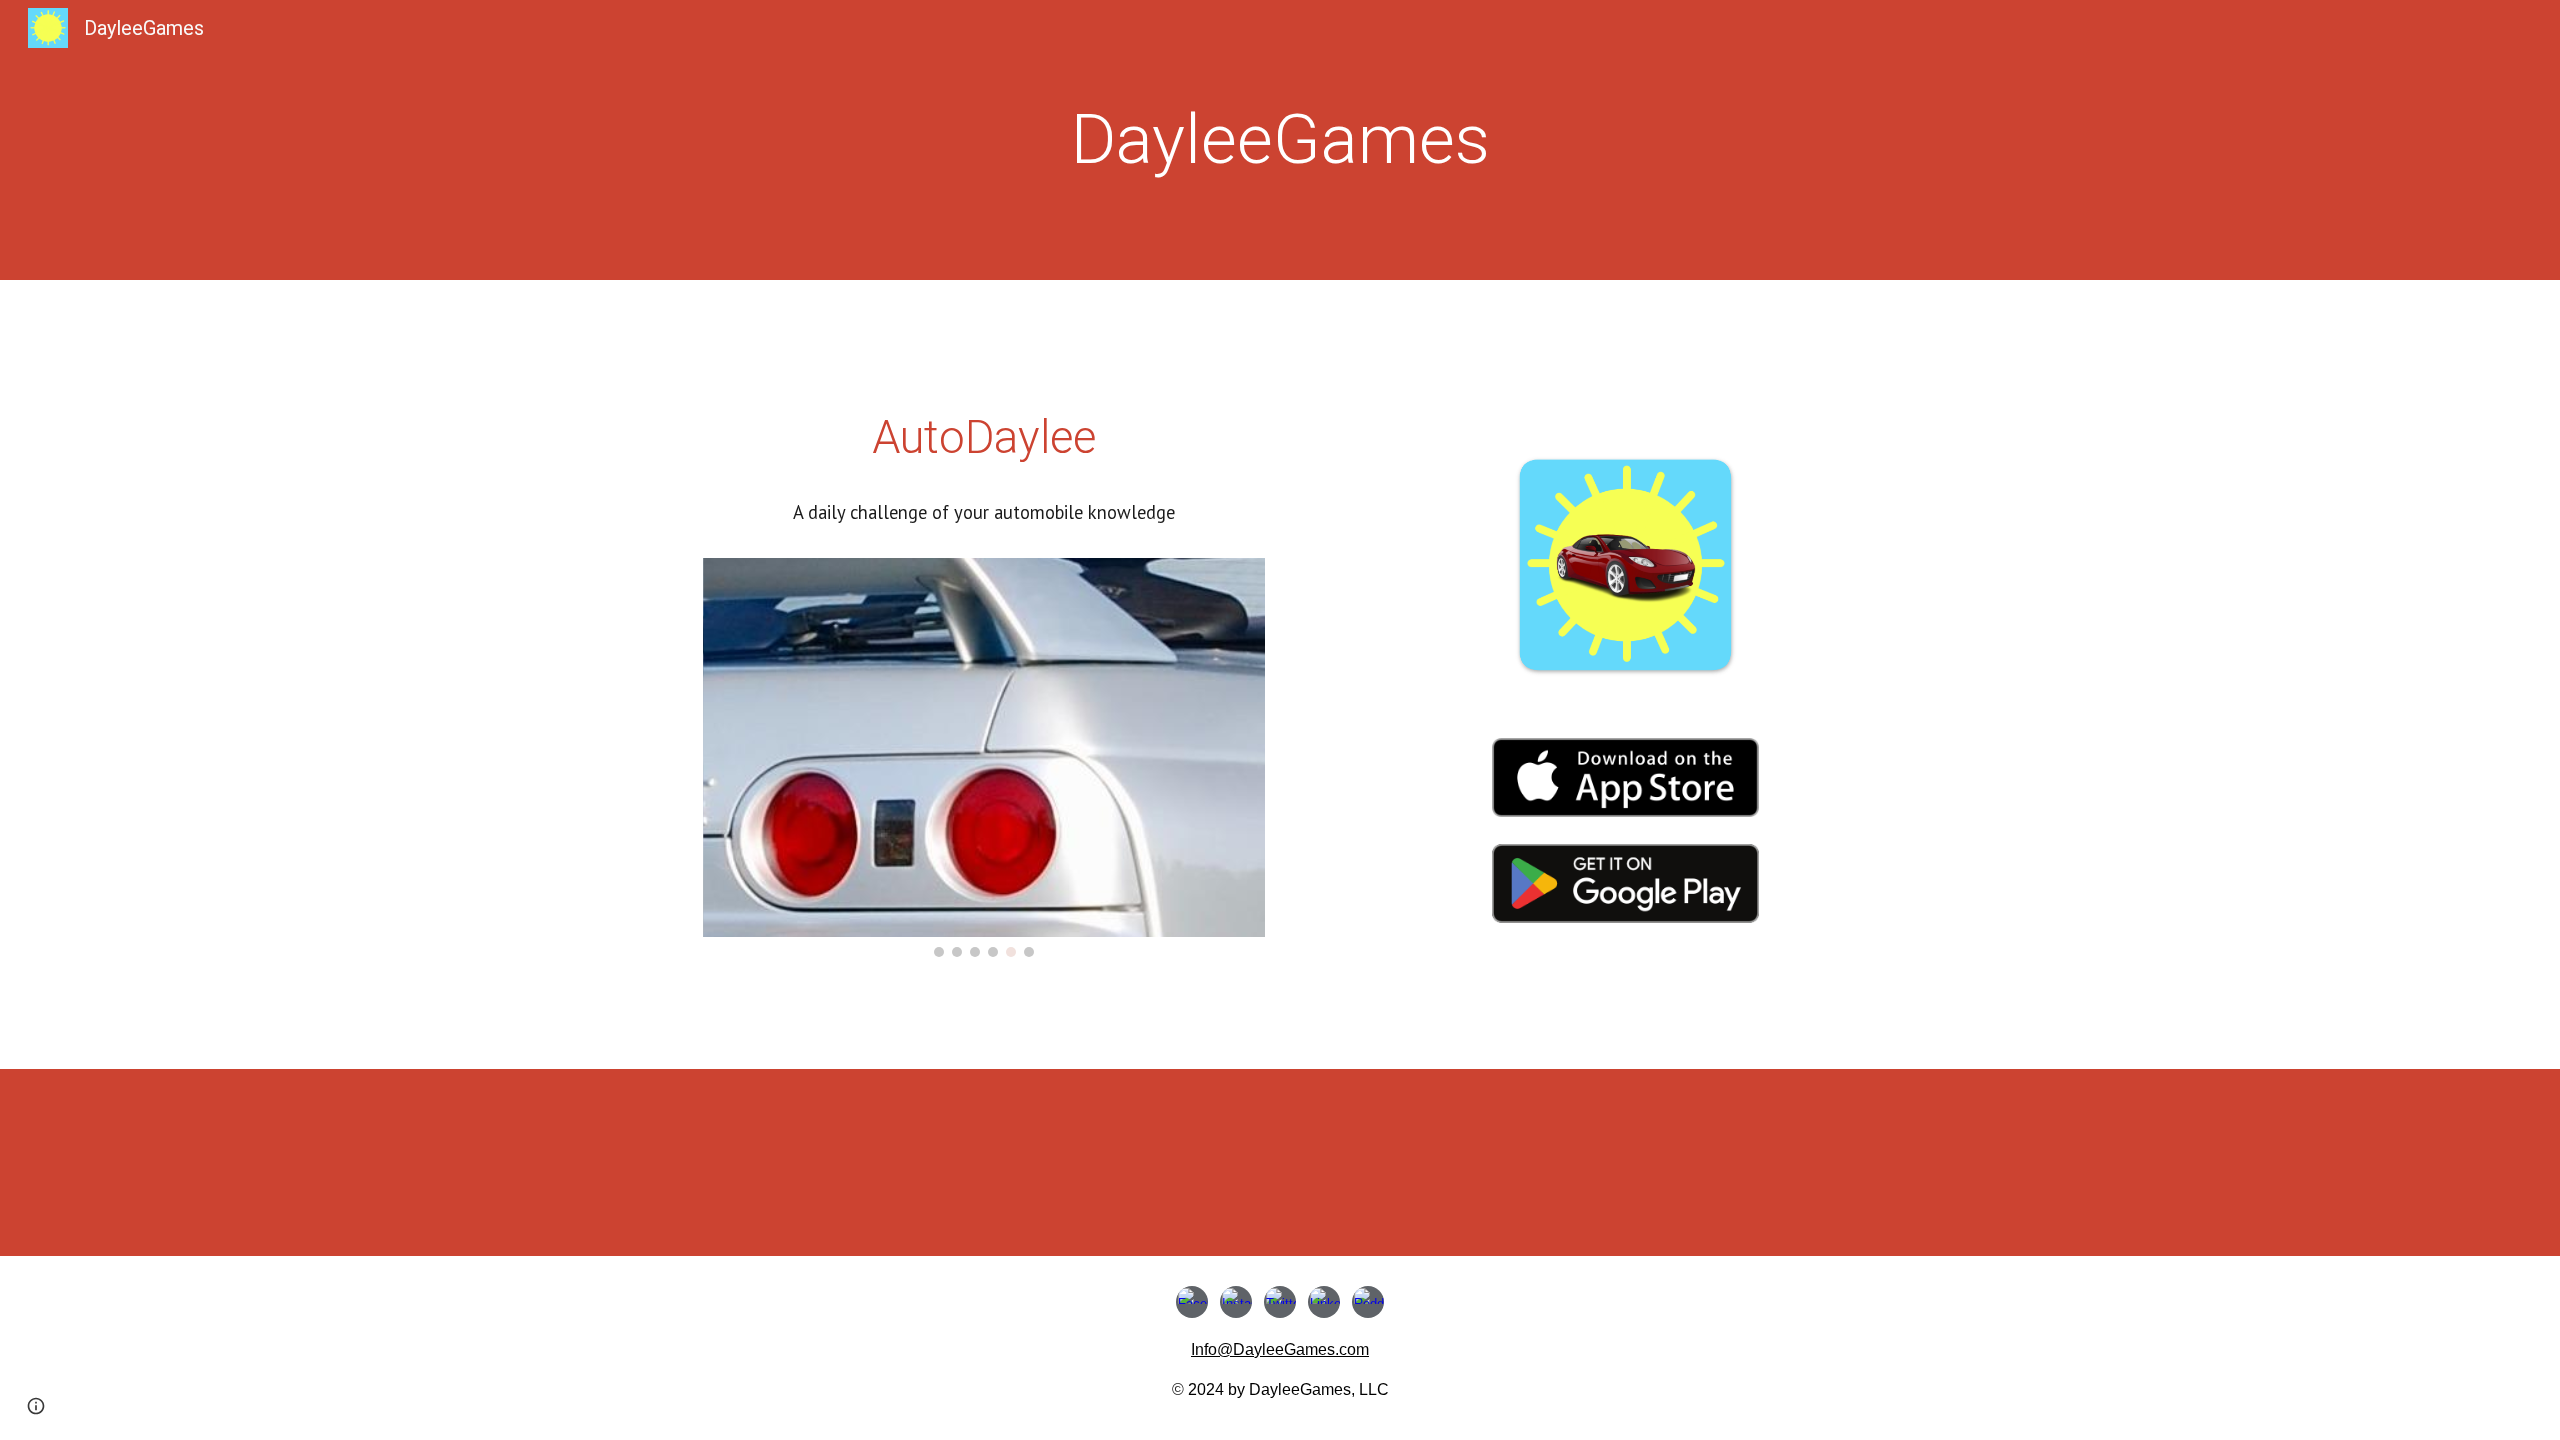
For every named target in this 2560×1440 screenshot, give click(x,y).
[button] (36, 1406)
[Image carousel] (984, 758)
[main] (1280, 140)
